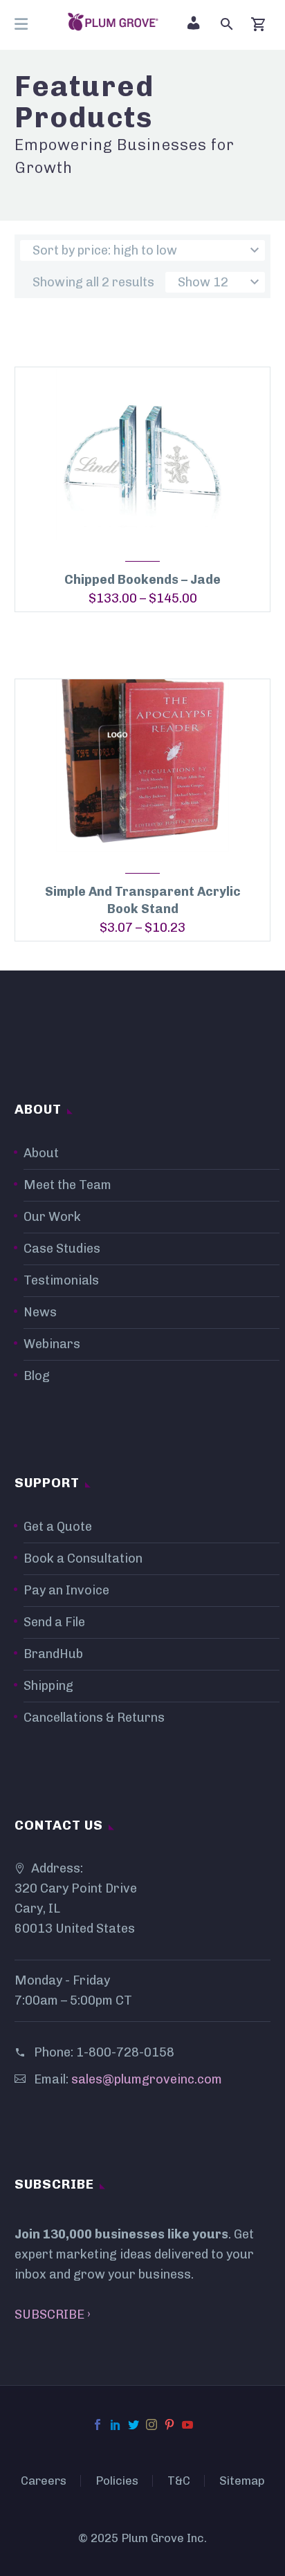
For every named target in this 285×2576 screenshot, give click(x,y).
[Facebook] (98, 2425)
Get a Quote (58, 1527)
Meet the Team (67, 1185)
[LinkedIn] (116, 2425)
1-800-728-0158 (125, 2052)
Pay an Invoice (66, 1590)
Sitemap (242, 2481)
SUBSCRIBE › (53, 2315)
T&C (179, 2481)
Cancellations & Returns (94, 1718)
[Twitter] (134, 2425)
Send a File (54, 1622)
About (41, 1153)
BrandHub (53, 1654)
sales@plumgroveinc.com (147, 2079)
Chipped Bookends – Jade (142, 580)
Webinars (52, 1344)
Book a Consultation (83, 1558)
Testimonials (61, 1280)
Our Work (52, 1217)
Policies (117, 2481)
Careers (44, 2481)
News (40, 1312)
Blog (37, 1376)
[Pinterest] (169, 2425)
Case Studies (62, 1249)
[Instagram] (151, 2425)
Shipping (48, 1686)
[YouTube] (187, 2425)
